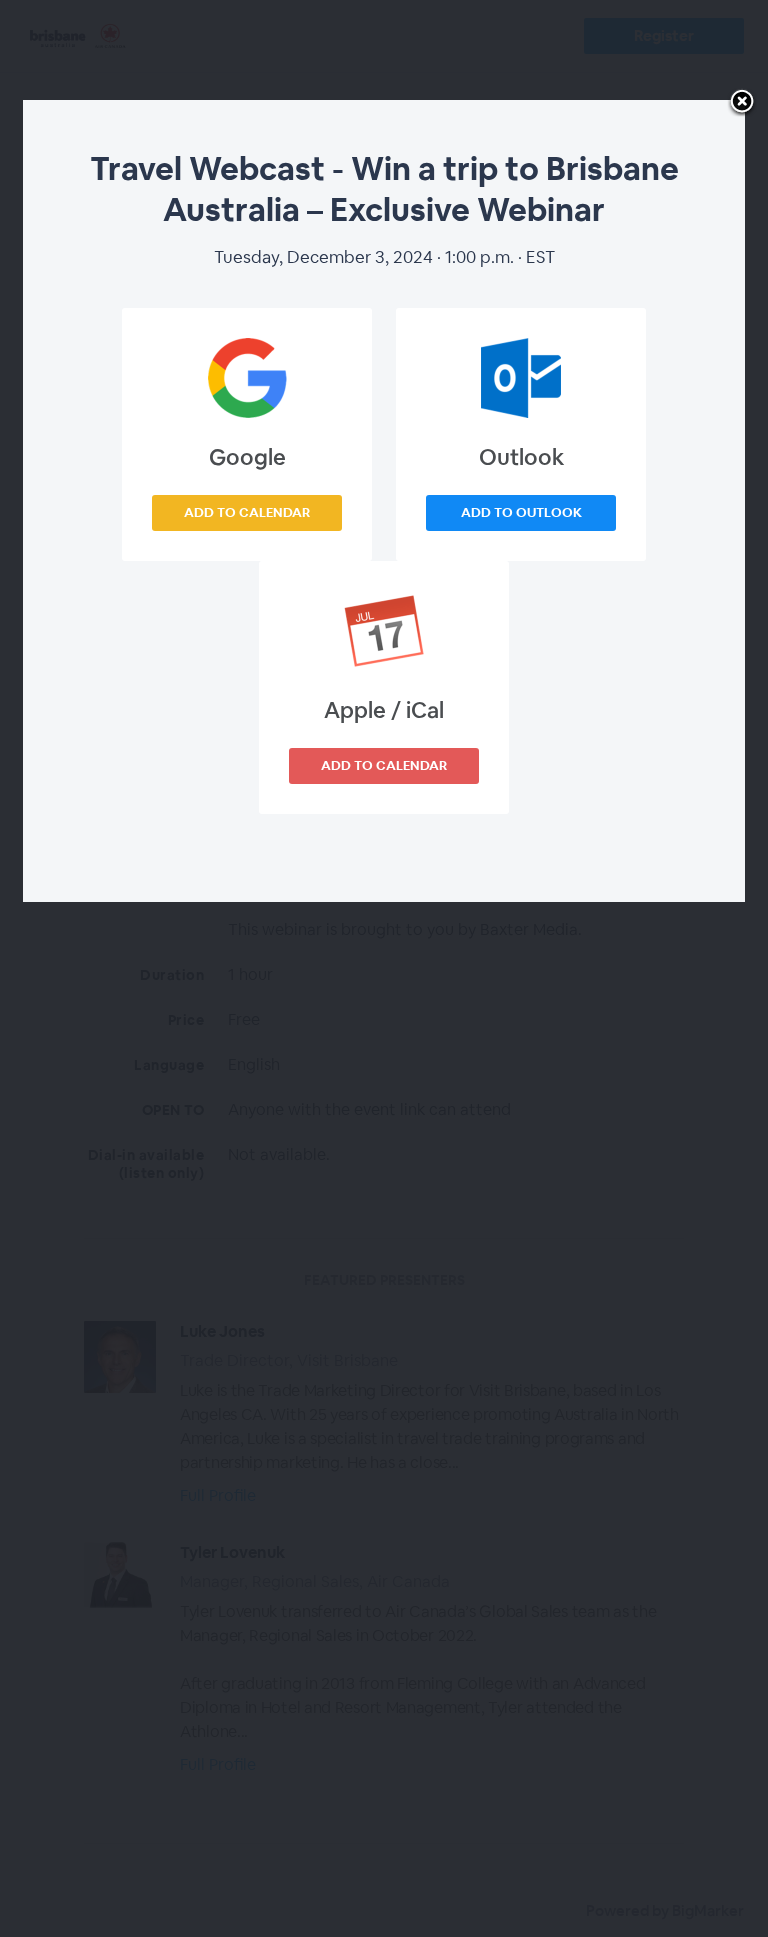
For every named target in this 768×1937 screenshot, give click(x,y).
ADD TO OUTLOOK (521, 512)
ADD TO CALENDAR (247, 512)
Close (742, 103)
